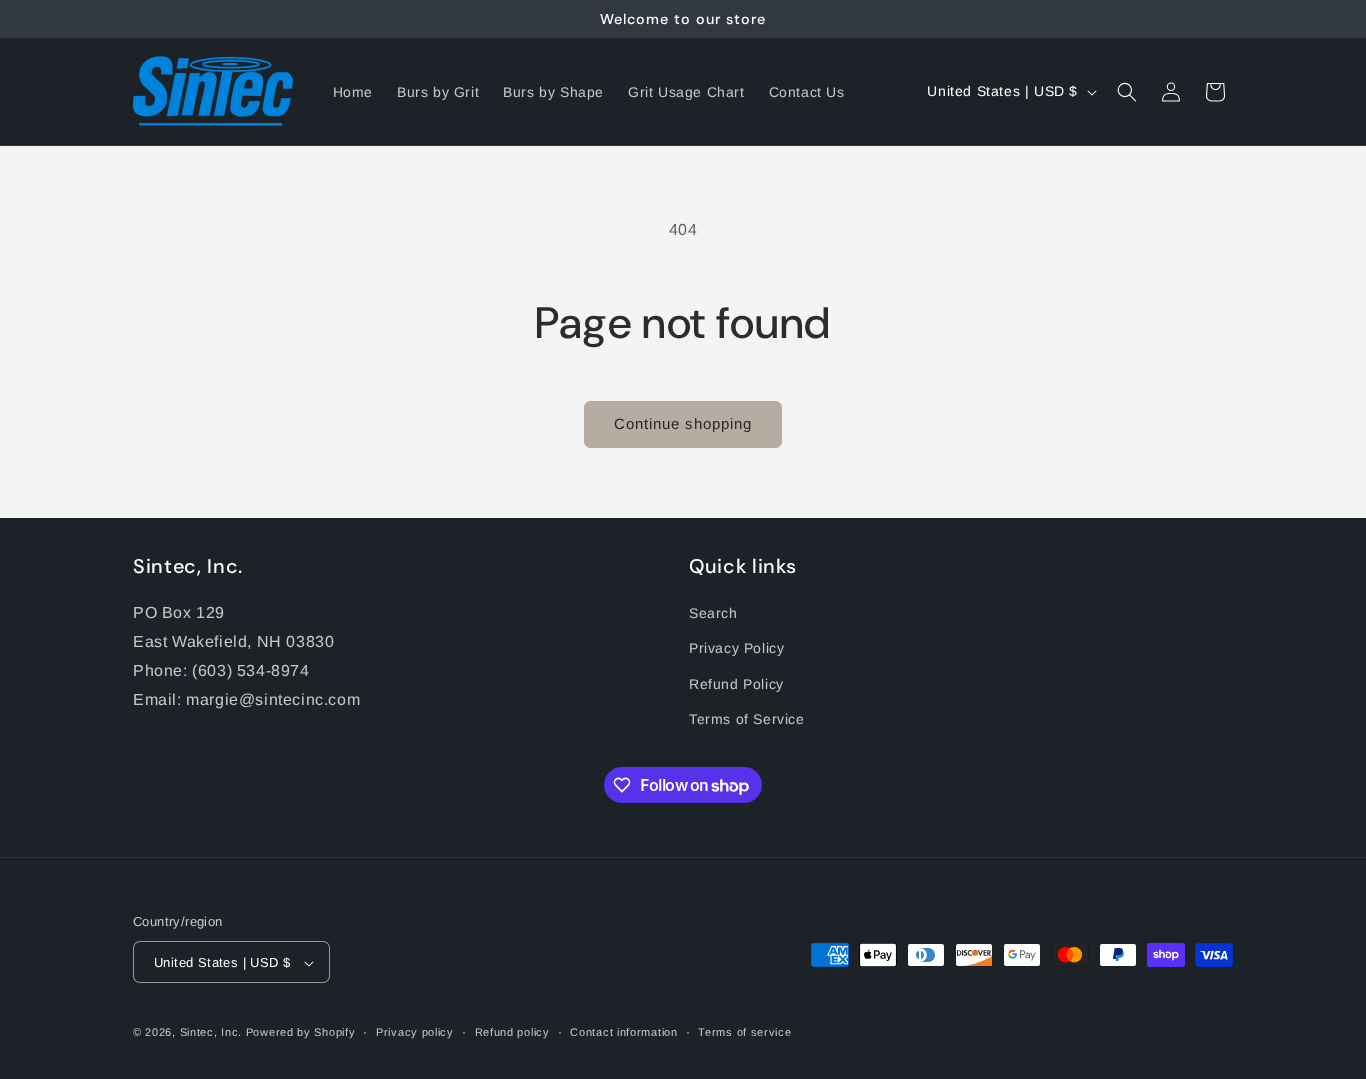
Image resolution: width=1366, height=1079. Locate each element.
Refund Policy (736, 684)
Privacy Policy (736, 649)
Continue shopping (683, 423)
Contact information (623, 1032)
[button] (1127, 92)
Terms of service (744, 1032)
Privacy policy (415, 1032)
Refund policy (512, 1032)
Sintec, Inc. (211, 1033)
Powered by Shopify (301, 1033)
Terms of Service (747, 719)
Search (713, 613)
